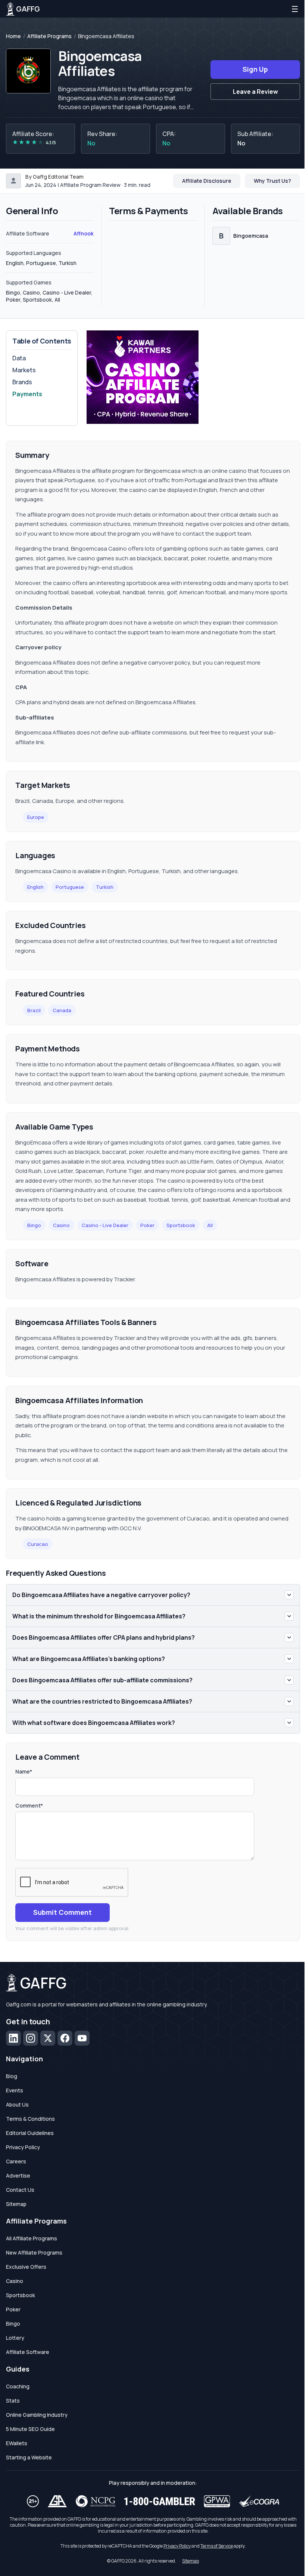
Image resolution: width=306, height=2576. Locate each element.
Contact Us (20, 2190)
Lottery (15, 2338)
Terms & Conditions (30, 2119)
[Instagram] (31, 2038)
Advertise (18, 2176)
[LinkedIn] (13, 2038)
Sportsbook (181, 1225)
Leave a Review (255, 92)
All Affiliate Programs (32, 2238)
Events (15, 2090)
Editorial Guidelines (30, 2133)
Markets (24, 370)
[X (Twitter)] (48, 2038)
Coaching (18, 2386)
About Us (17, 2104)
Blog (12, 2076)
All (210, 1225)
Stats (13, 2401)
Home (13, 36)
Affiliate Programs (49, 36)
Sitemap (16, 2204)
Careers (16, 2161)
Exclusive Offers (26, 2267)
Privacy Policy (23, 2147)
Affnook (84, 233)
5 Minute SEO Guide (30, 2429)
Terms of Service (217, 2546)
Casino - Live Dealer (105, 1225)
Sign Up (255, 69)
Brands (22, 382)
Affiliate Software (28, 2352)
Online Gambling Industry (37, 2415)
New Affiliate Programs (34, 2253)
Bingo (34, 1225)
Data (19, 358)
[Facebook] (65, 2038)
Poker (147, 1225)
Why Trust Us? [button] (272, 181)
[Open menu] (295, 9)
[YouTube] (82, 2038)
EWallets (17, 2443)
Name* (24, 1771)
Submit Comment (63, 1912)
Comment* (29, 1805)
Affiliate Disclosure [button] (207, 181)
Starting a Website (29, 2457)
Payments (27, 394)
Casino (61, 1225)
